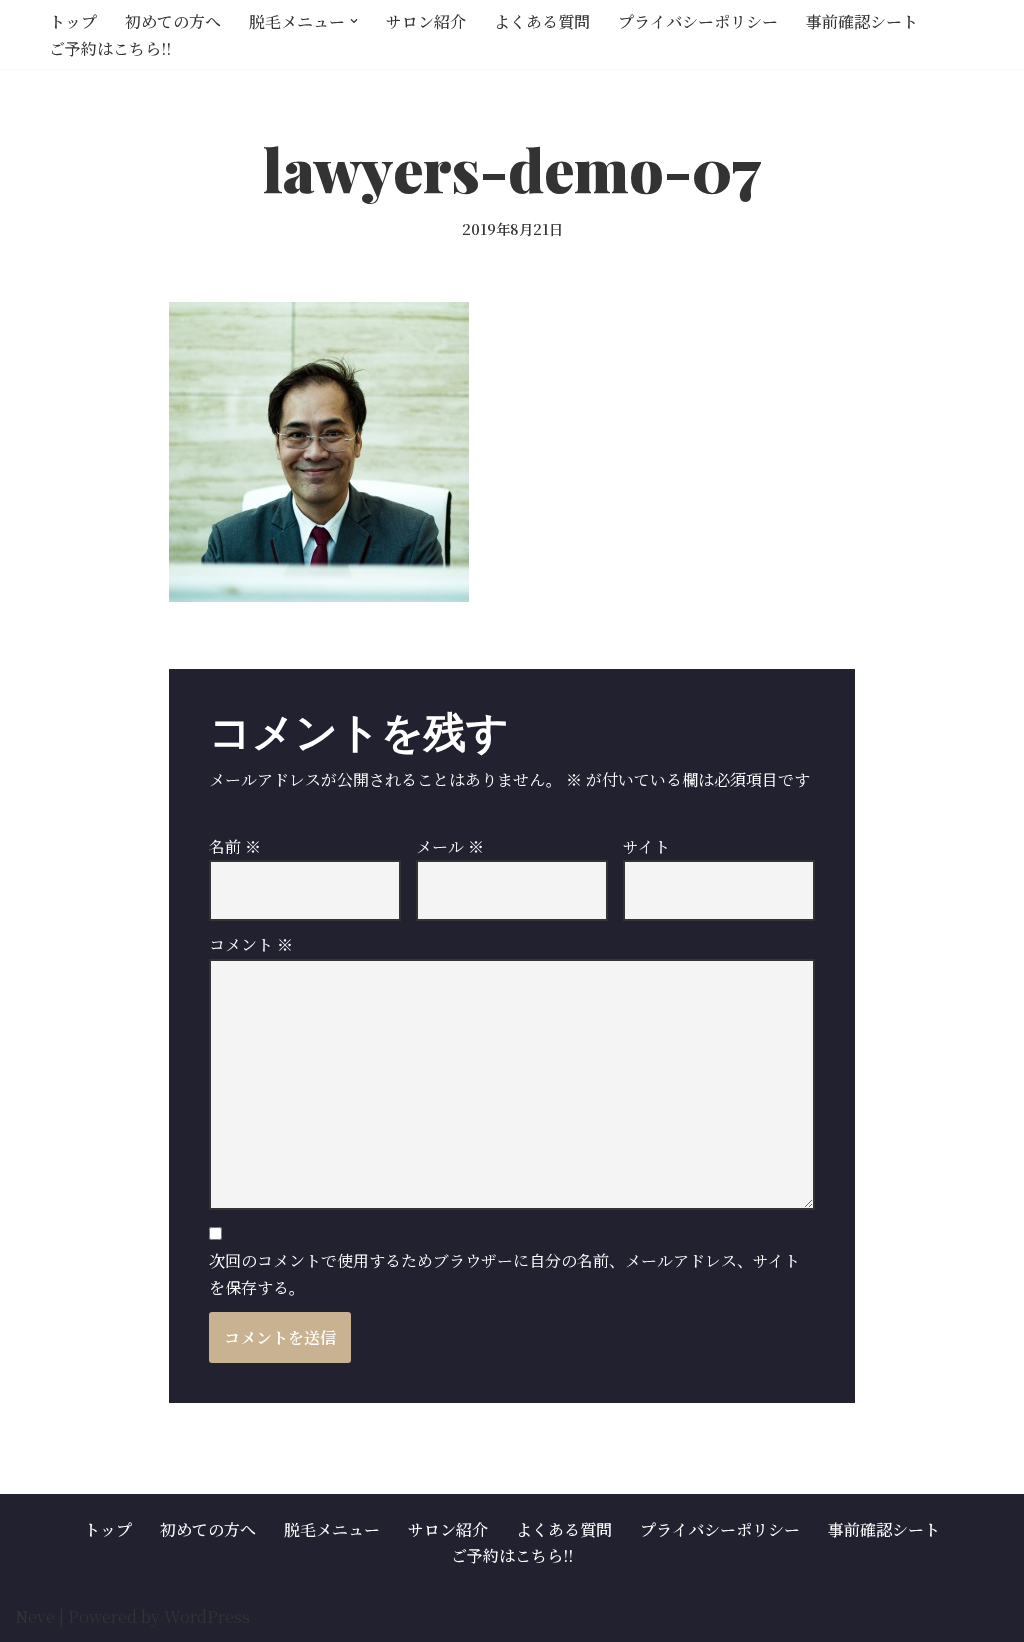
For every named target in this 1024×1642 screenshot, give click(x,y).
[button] (354, 21)
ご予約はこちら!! (110, 48)
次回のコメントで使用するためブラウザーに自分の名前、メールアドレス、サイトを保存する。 (504, 1274)
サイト (646, 846)
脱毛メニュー (332, 1529)
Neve (35, 1616)
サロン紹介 (426, 21)
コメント (251, 944)
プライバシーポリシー (698, 21)
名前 (235, 846)
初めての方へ (173, 21)
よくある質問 (542, 21)
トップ (73, 21)
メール (450, 846)
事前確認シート (862, 21)
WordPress (207, 1616)
